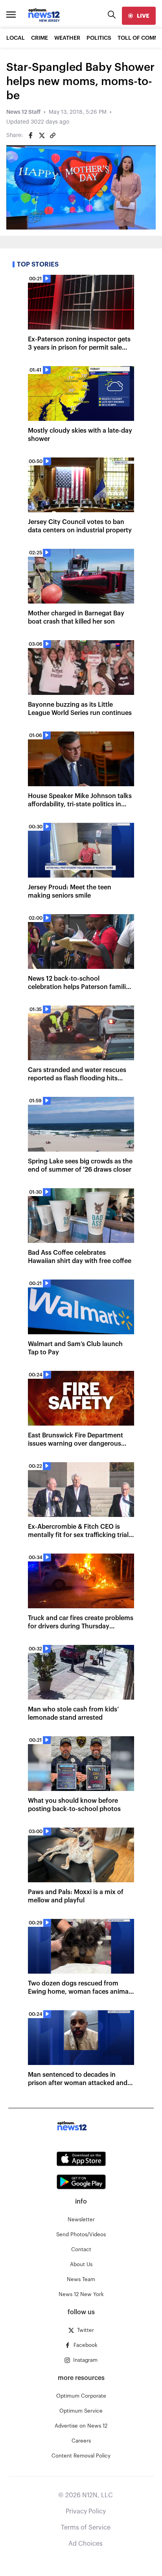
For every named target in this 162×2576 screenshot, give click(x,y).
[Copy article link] (53, 135)
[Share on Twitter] (42, 135)
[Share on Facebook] (31, 135)
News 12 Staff (23, 112)
